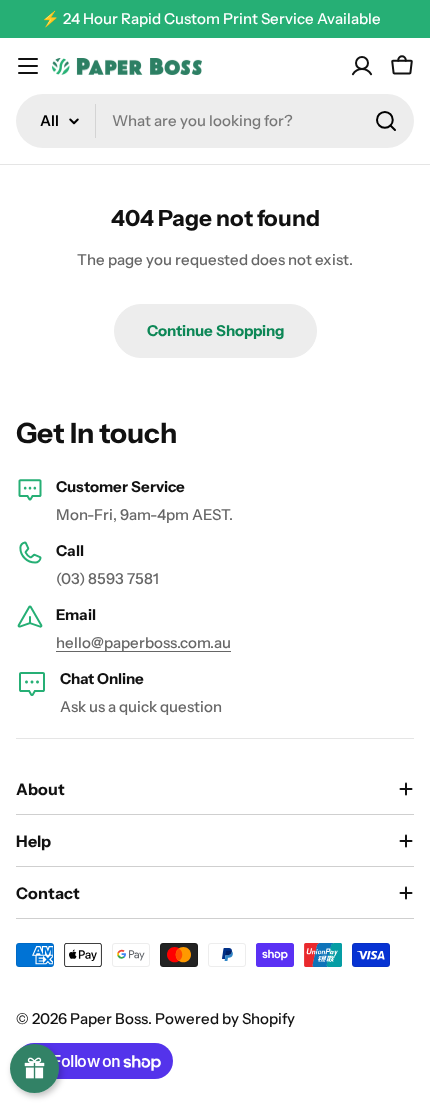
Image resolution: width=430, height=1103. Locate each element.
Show (34, 1068)
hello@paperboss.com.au (143, 642)
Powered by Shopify (225, 1018)
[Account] (362, 66)
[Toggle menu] (28, 66)
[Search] (386, 121)
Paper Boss (109, 1018)
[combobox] (215, 121)
